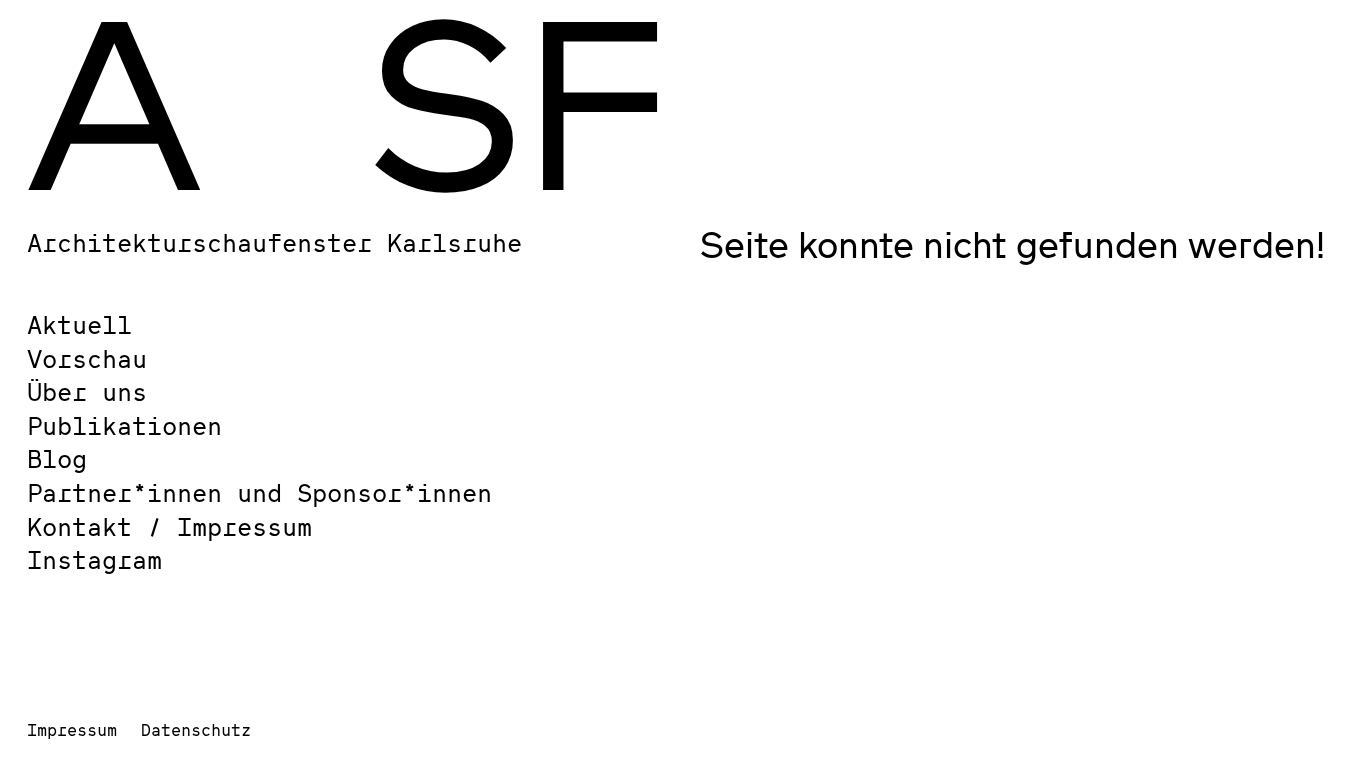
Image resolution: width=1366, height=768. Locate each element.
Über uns (87, 391)
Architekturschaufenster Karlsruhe (274, 242)
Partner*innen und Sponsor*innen (259, 492)
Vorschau (87, 358)
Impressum (72, 729)
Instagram (94, 559)
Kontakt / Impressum (169, 526)
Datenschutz (196, 729)
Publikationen (124, 425)
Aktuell (79, 324)
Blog (57, 458)
